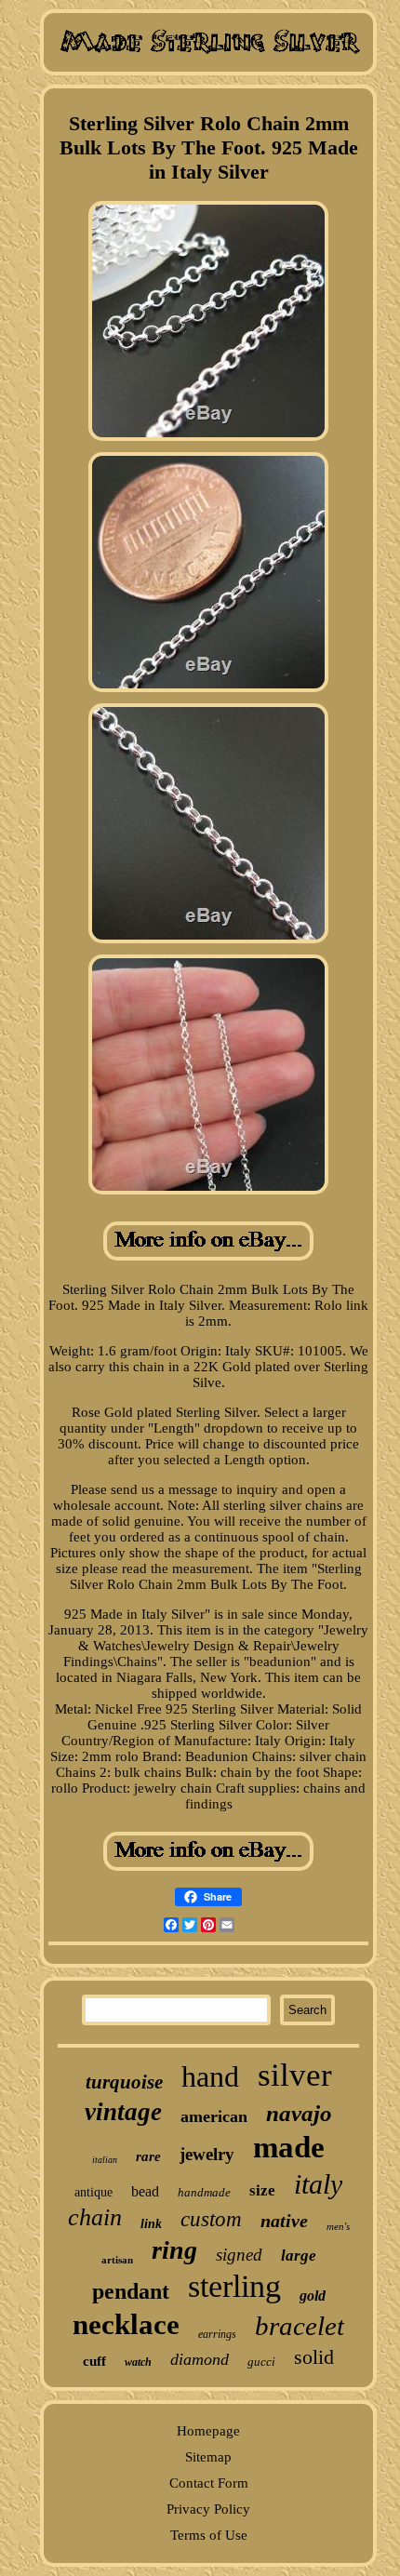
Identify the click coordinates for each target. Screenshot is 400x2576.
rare (148, 2156)
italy (318, 2184)
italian (105, 2160)
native (284, 2221)
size (262, 2190)
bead (145, 2191)
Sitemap (208, 2457)
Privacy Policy (208, 2509)
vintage (123, 2112)
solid (314, 2357)
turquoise (124, 2082)
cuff (94, 2361)
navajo (299, 2113)
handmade (204, 2192)
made (289, 2147)
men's (338, 2226)
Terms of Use (209, 2535)
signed (239, 2255)
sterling (234, 2286)
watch (138, 2362)
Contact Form (209, 2483)
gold (313, 2296)
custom (211, 2219)
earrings (217, 2334)
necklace (126, 2324)
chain (95, 2217)
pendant (131, 2291)
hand (210, 2076)
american (214, 2116)
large (299, 2256)
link (151, 2224)
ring (174, 2250)
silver (295, 2075)
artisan (117, 2260)
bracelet (300, 2326)
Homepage (208, 2431)
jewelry (207, 2154)
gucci (261, 2362)
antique (93, 2192)
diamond (200, 2359)
